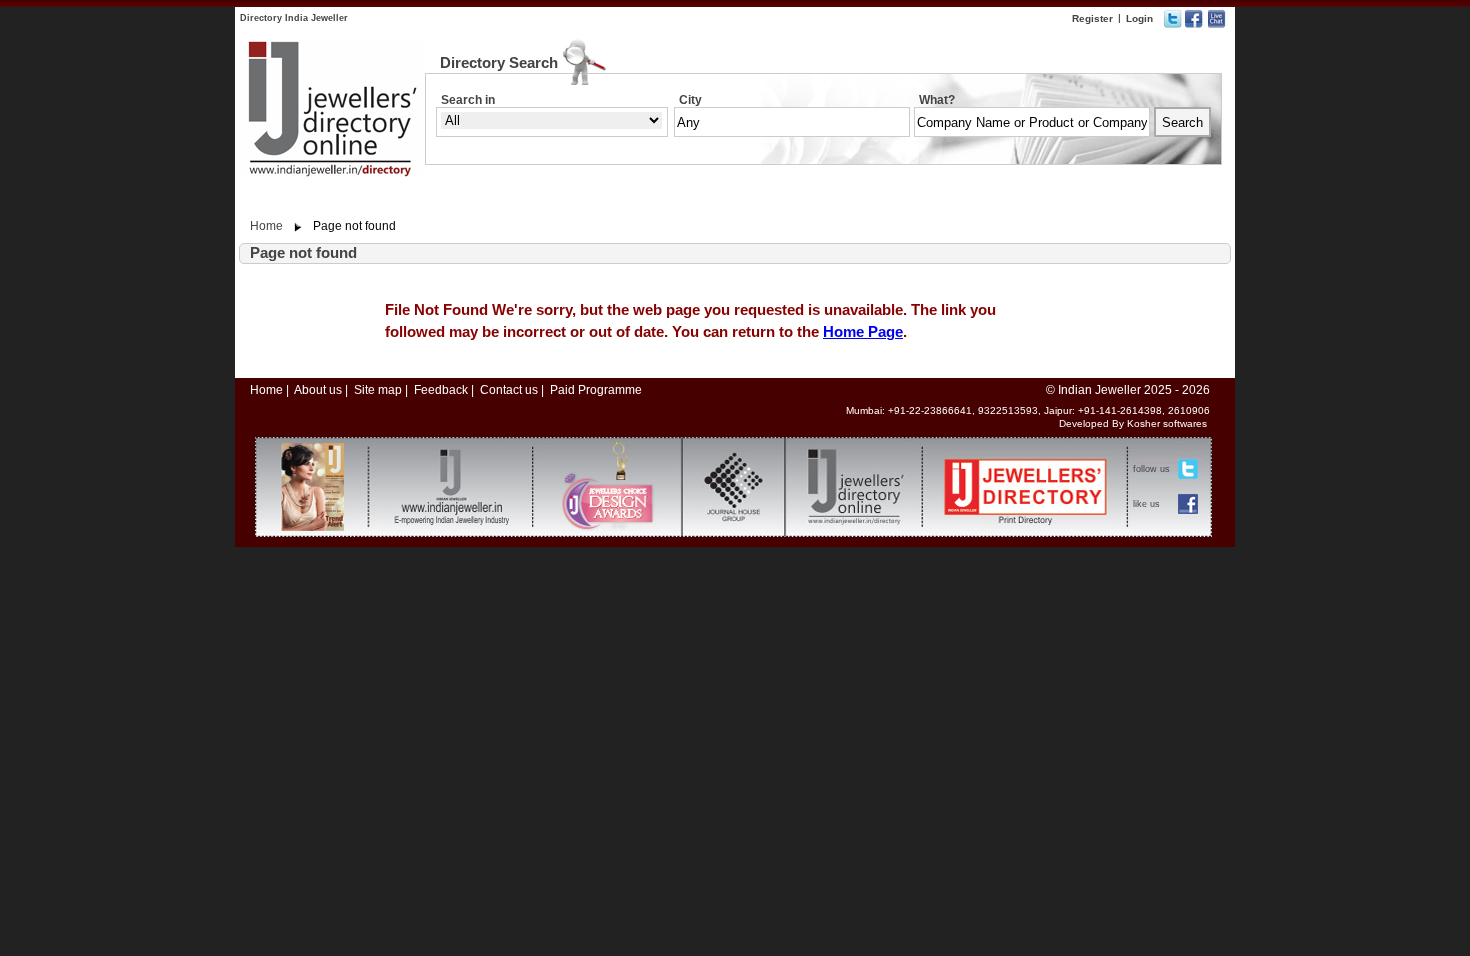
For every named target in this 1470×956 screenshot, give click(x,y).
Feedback (441, 390)
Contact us (509, 390)
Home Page (863, 331)
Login (1139, 18)
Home (266, 226)
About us (318, 390)
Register (1092, 18)
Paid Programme (596, 390)
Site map (378, 390)
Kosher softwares (1167, 423)
